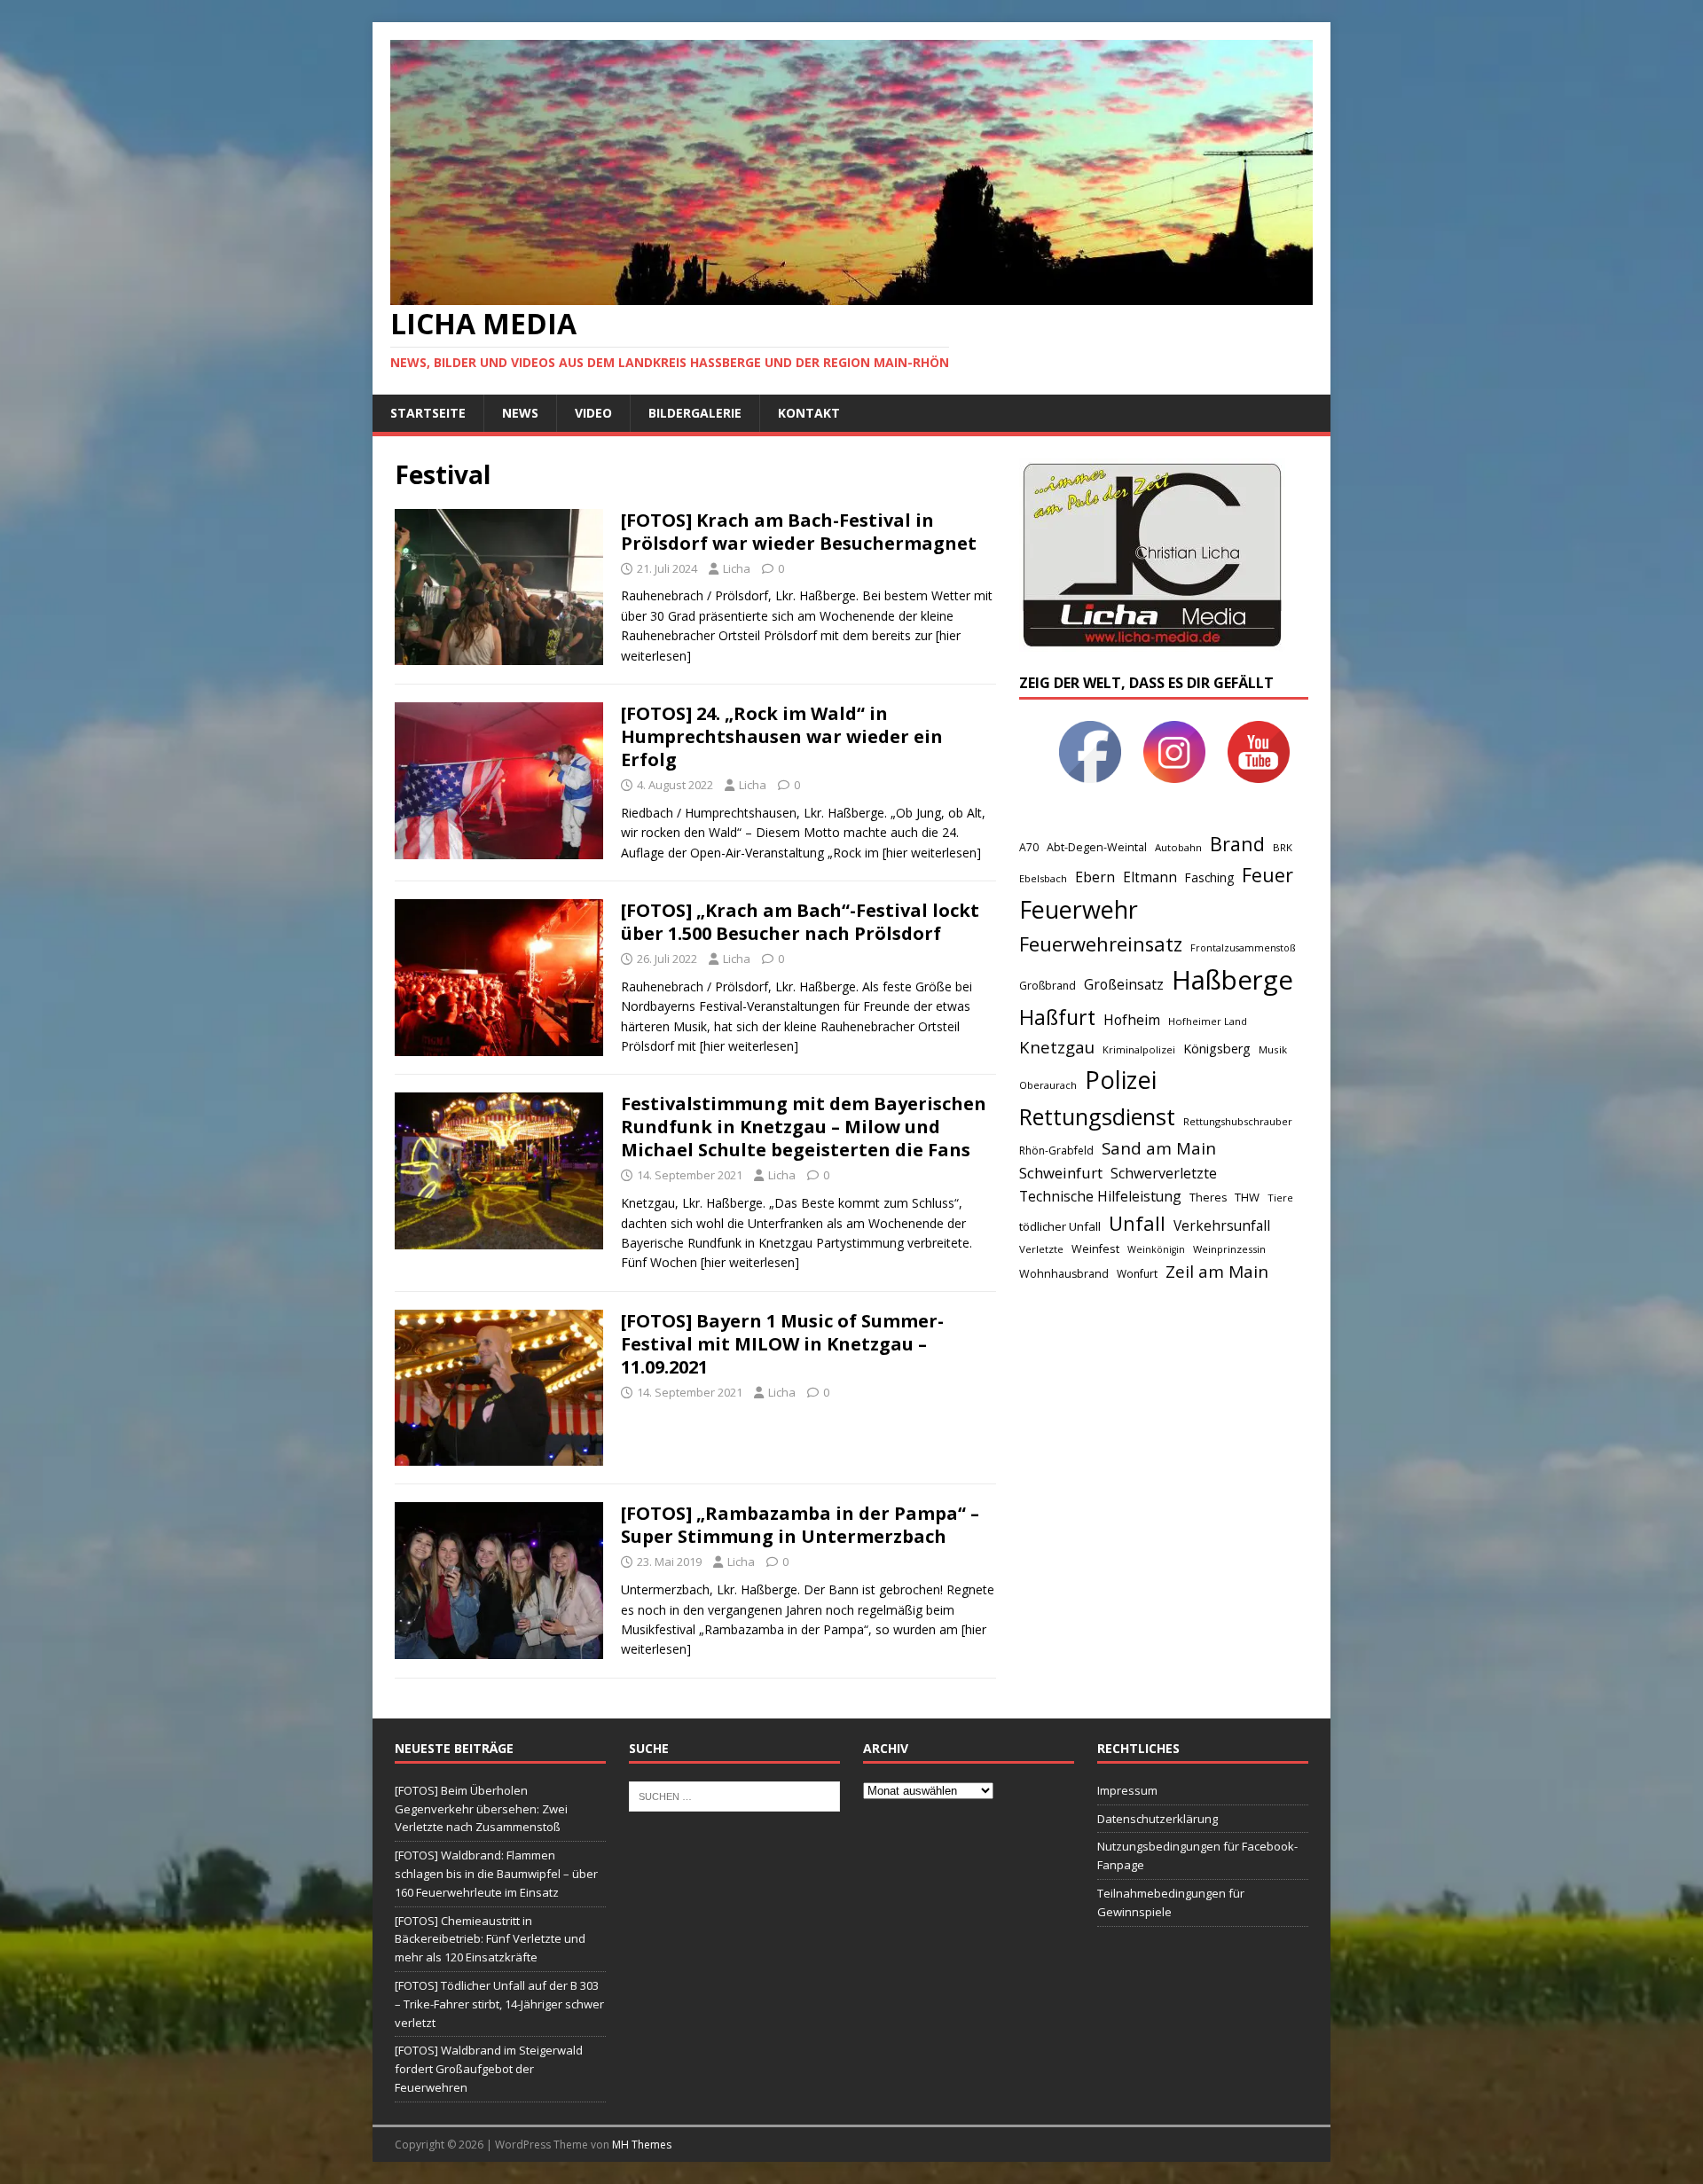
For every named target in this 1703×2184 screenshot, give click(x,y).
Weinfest (1095, 1249)
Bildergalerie (695, 413)
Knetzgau (1057, 1047)
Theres (1208, 1198)
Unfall (1137, 1223)
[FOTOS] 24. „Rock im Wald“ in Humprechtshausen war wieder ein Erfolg (782, 736)
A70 (1029, 847)
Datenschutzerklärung (1158, 1819)
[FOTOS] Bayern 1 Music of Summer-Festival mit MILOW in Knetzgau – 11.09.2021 (782, 1344)
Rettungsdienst (1097, 1116)
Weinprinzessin (1229, 1249)
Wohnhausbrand (1064, 1274)
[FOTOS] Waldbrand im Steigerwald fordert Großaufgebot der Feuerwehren (489, 2069)
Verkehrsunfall (1222, 1226)
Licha (737, 568)
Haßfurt (1057, 1017)
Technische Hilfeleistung (1100, 1196)
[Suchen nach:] (734, 1795)
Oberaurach (1048, 1085)
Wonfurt (1137, 1274)
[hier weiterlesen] (932, 853)
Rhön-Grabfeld (1056, 1151)
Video (593, 413)
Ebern (1095, 877)
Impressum (1127, 1790)
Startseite (428, 413)
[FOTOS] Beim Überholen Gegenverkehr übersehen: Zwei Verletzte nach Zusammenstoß (481, 1809)
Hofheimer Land (1208, 1021)
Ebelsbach (1043, 878)
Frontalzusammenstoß (1243, 947)
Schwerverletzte (1164, 1173)
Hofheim (1132, 1020)
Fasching (1209, 877)
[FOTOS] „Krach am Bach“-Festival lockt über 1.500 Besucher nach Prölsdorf (800, 922)
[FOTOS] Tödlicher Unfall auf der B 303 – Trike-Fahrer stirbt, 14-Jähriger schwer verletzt (499, 2004)
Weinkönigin (1156, 1249)
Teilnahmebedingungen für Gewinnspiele (1171, 1902)
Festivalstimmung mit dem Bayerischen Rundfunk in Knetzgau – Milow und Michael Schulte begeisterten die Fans (804, 1127)
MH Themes (642, 2145)
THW (1247, 1197)
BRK (1283, 847)
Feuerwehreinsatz (1101, 944)
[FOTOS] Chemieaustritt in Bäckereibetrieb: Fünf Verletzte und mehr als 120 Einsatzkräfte (490, 1939)
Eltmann (1150, 877)
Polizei (1121, 1080)
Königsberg (1217, 1049)
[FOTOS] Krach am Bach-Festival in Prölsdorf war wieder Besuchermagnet (799, 532)
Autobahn (1178, 847)
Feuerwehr (1079, 909)
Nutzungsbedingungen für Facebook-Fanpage (1197, 1855)
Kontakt (809, 413)
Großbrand (1048, 986)
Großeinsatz (1124, 984)
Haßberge (1232, 980)
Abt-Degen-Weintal (1097, 847)
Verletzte (1041, 1249)
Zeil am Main (1217, 1272)
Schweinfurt (1061, 1173)
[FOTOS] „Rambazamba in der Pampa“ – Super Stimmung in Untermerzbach (800, 1525)
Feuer (1267, 875)
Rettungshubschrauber (1238, 1121)
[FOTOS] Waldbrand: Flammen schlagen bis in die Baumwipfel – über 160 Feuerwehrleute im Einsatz (496, 1874)
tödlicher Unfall (1060, 1226)
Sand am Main (1159, 1148)
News (520, 413)
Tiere (1280, 1198)
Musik (1273, 1049)
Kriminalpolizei (1139, 1049)
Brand (1237, 844)
